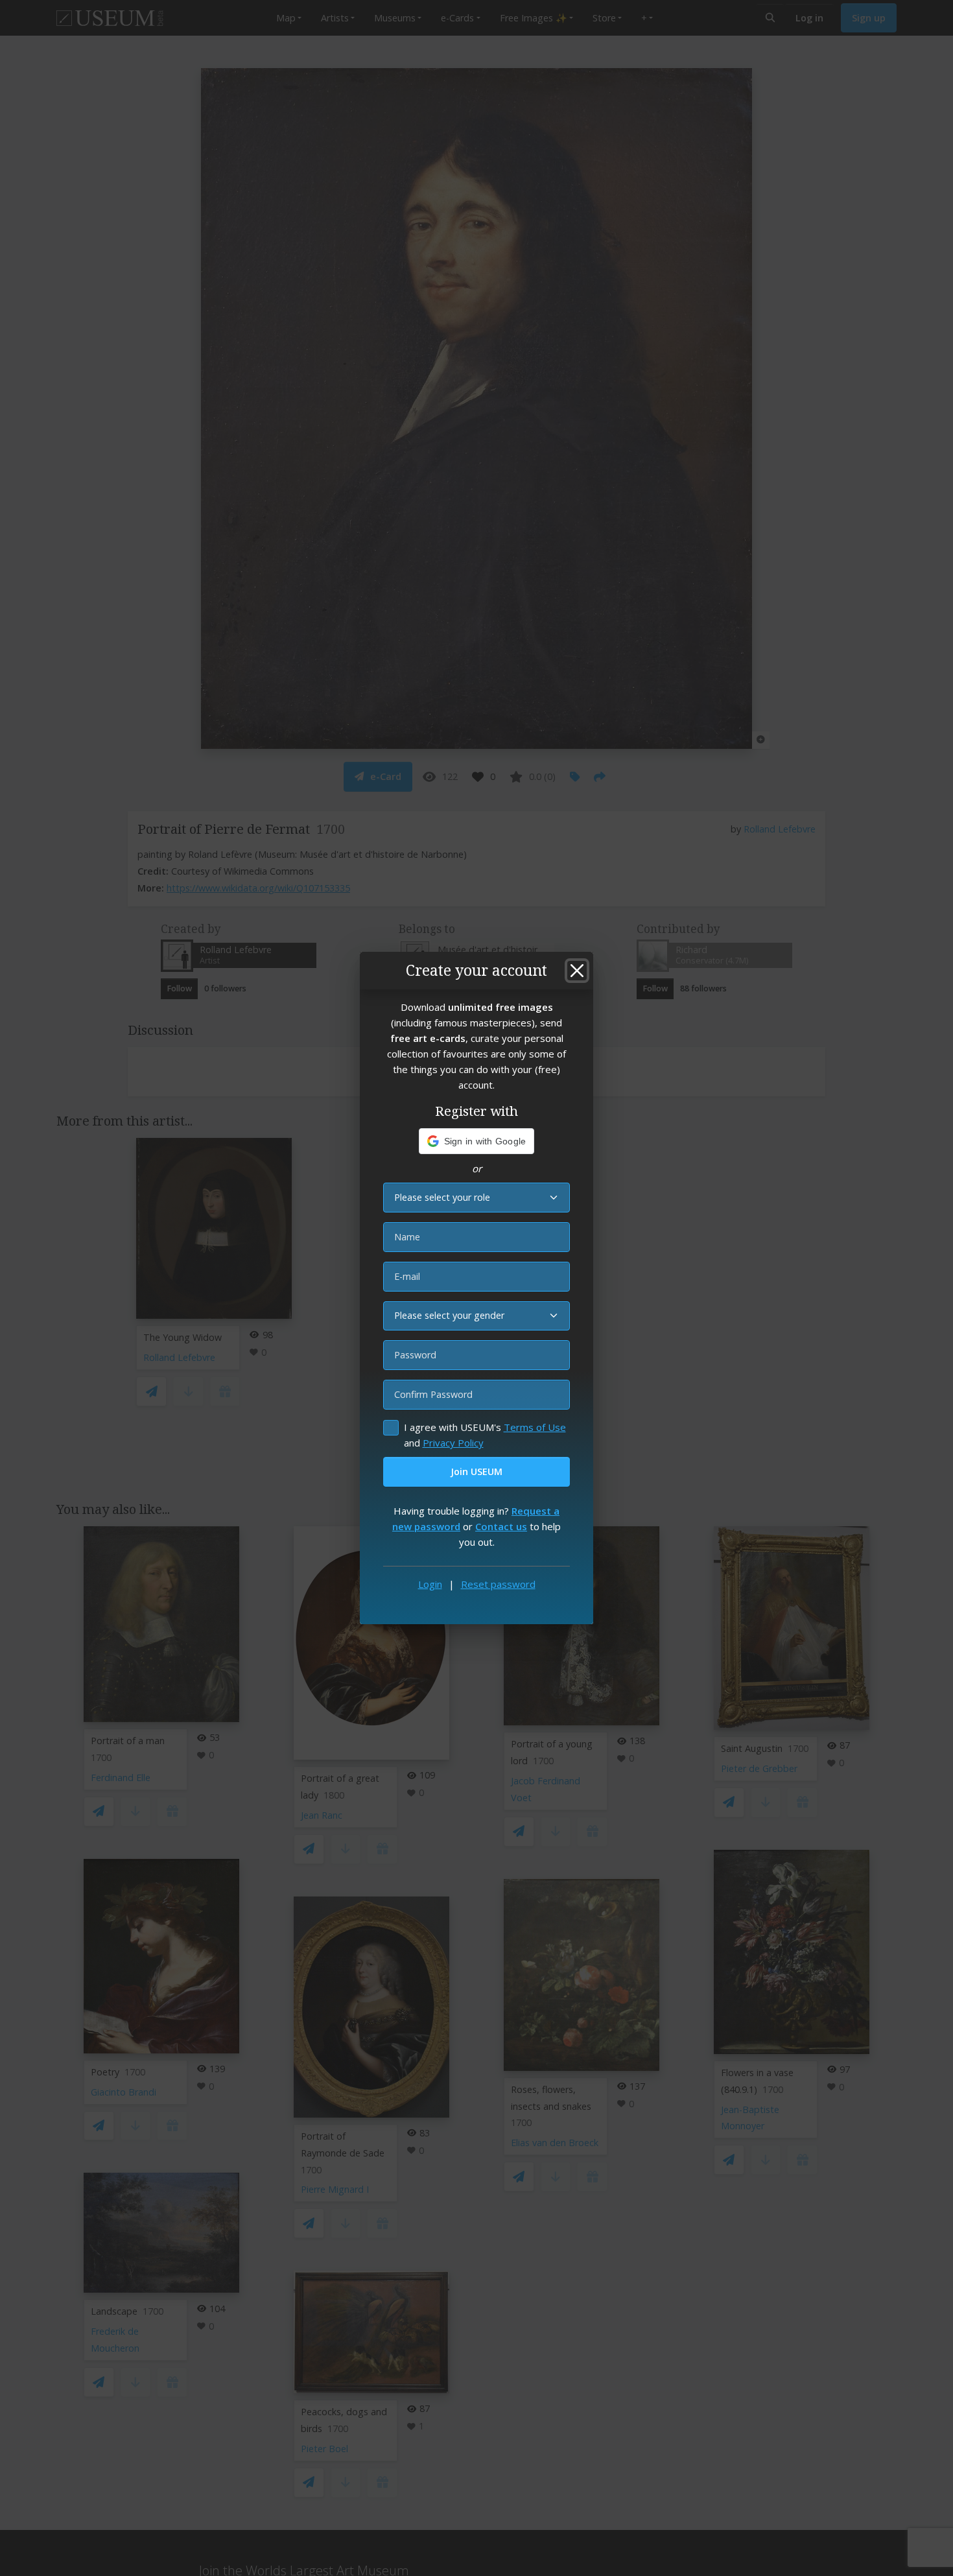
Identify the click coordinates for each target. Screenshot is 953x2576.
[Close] (577, 971)
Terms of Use (535, 1427)
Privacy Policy (453, 1443)
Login (430, 1584)
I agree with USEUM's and (485, 1435)
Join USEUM (476, 1471)
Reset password (498, 1584)
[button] (477, 1141)
